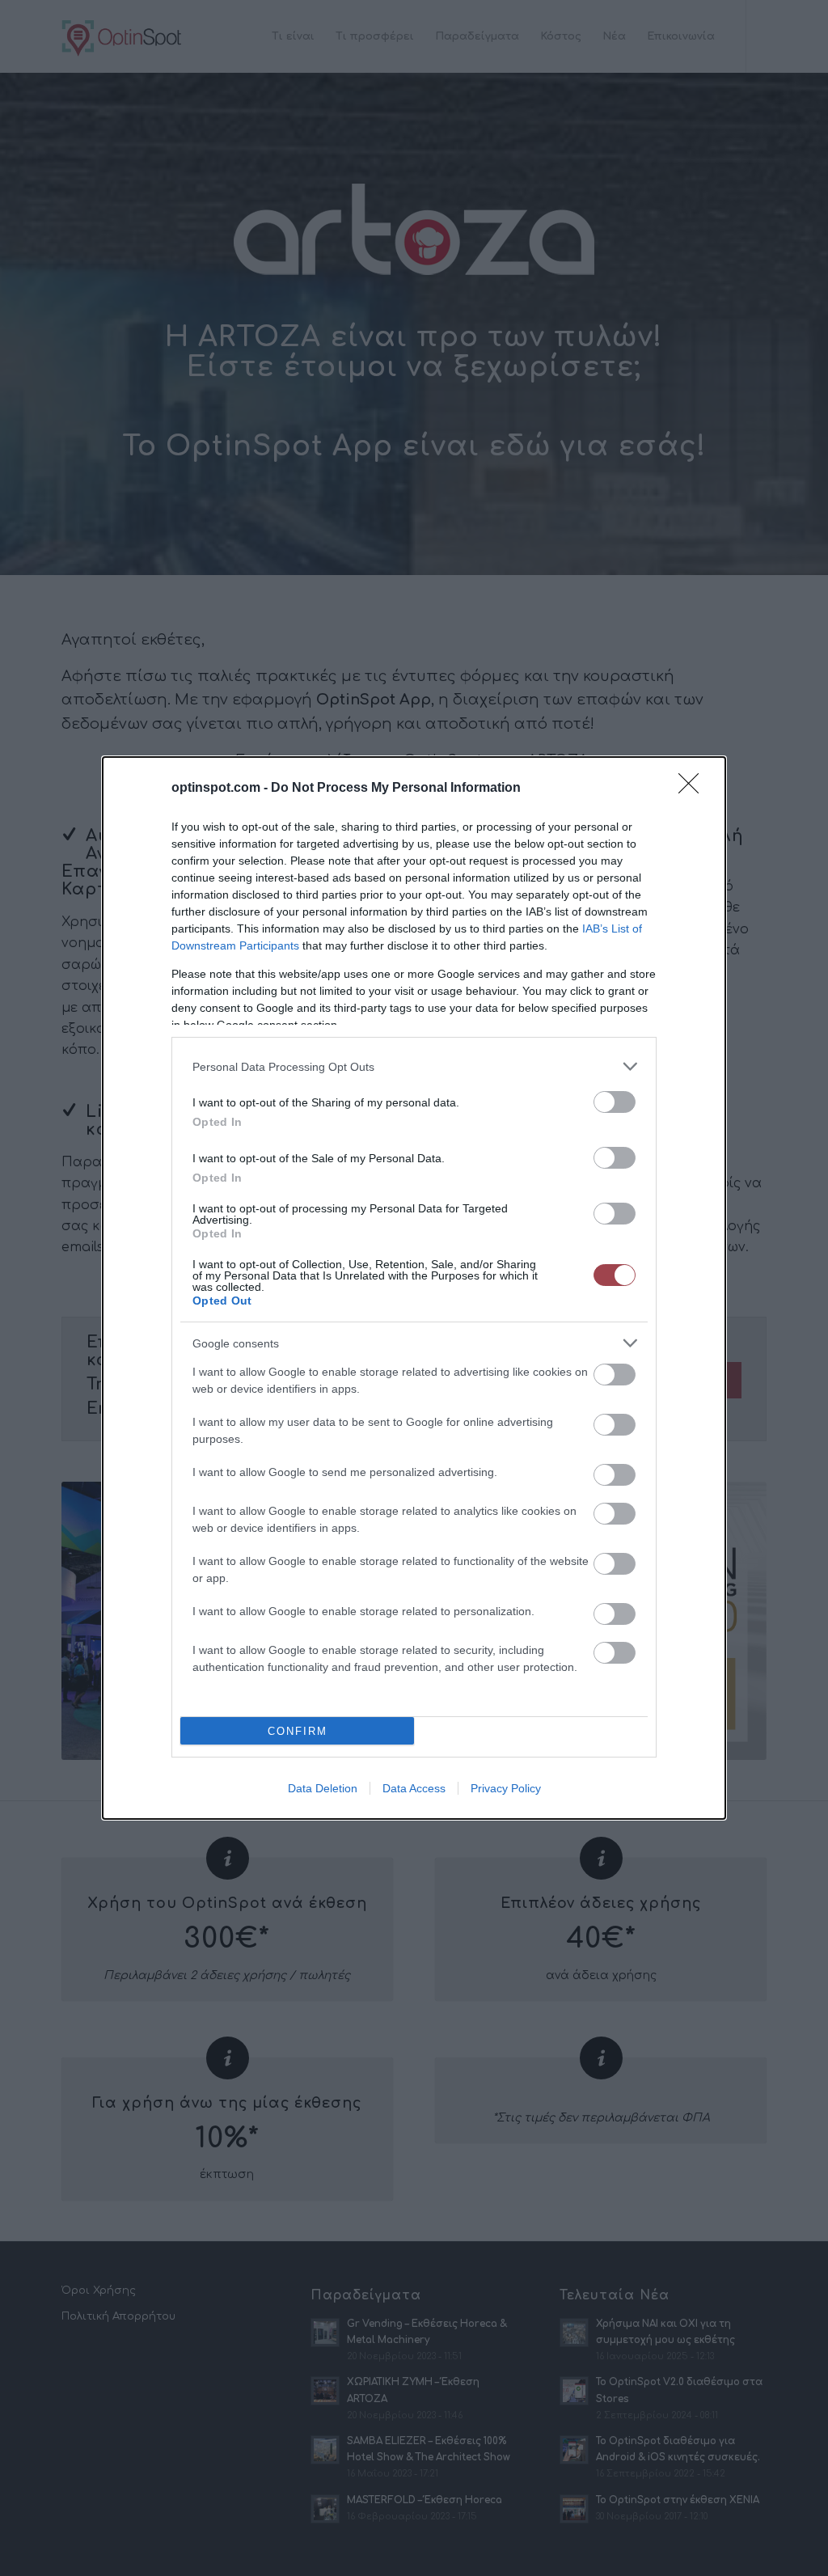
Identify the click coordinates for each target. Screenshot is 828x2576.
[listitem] (414, 1066)
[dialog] (414, 1288)
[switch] (615, 1102)
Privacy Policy (506, 1788)
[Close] (694, 789)
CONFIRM (298, 1731)
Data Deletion (323, 1788)
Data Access (414, 1788)
